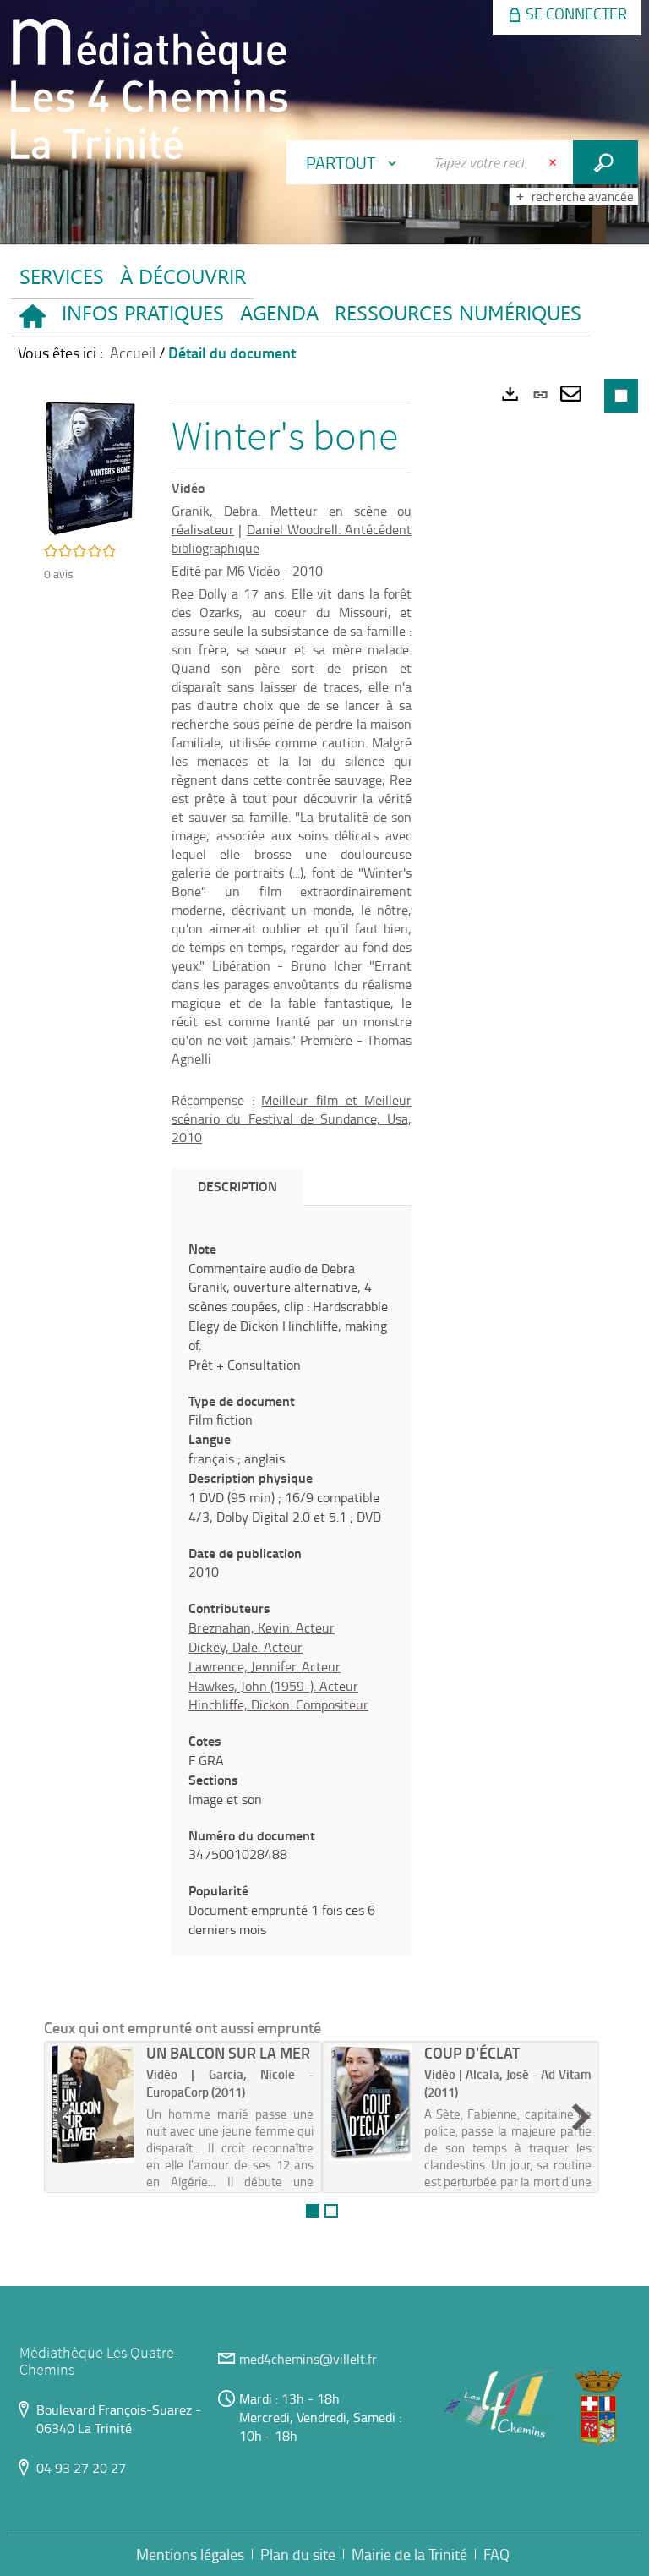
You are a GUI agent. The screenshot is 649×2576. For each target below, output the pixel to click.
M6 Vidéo (253, 571)
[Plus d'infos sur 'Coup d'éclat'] (371, 2103)
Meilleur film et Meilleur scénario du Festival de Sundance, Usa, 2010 (292, 1118)
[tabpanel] (292, 1589)
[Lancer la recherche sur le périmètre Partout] (605, 162)
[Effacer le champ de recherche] (554, 162)
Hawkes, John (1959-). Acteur (273, 1686)
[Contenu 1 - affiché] (313, 2211)
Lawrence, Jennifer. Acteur (265, 1666)
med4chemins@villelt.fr (308, 2359)
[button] (142, 317)
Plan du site (298, 2554)
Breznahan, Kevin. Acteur (262, 1627)
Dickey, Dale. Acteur (245, 1647)
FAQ (496, 2554)
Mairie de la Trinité (409, 2554)
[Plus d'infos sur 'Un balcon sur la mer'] (93, 2104)
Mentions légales (190, 2554)
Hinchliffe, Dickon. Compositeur (278, 1704)
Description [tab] (237, 1186)
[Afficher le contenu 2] (331, 2211)
